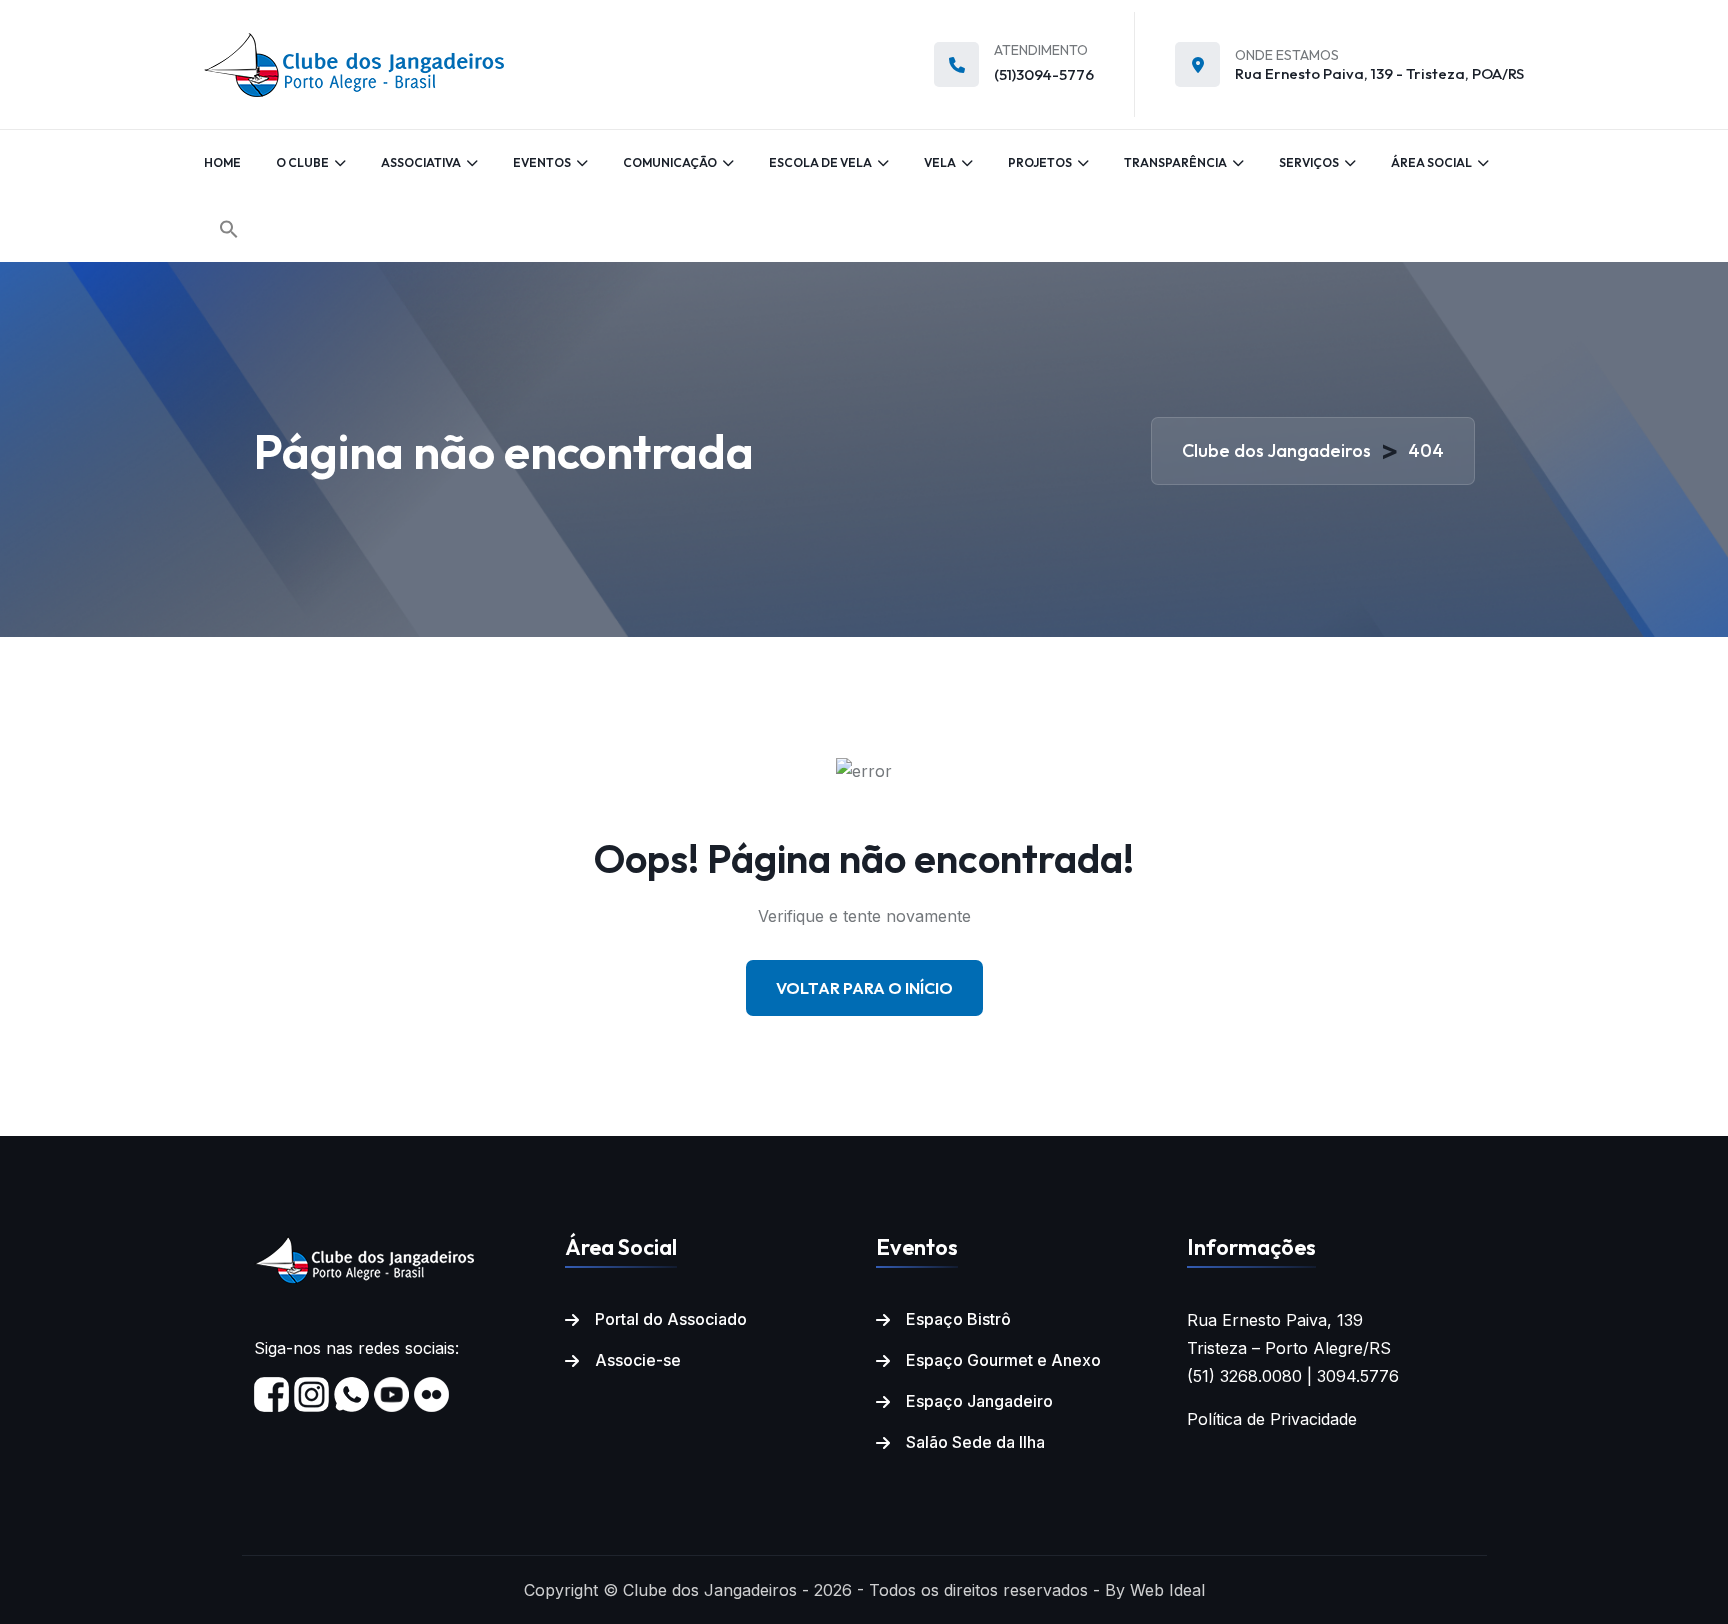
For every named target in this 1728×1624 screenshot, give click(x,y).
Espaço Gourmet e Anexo (1003, 1360)
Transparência (1175, 162)
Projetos (1040, 162)
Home (222, 162)
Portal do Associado (671, 1319)
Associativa (421, 162)
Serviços (1309, 162)
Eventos (542, 162)
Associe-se (638, 1360)
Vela (940, 162)
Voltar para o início (864, 988)
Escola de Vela (820, 162)
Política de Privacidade (1272, 1419)
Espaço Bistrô (958, 1319)
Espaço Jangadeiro (979, 1401)
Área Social (1431, 162)
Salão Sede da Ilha (975, 1442)
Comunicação (670, 162)
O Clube (302, 162)
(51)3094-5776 (1044, 74)
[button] (229, 229)
